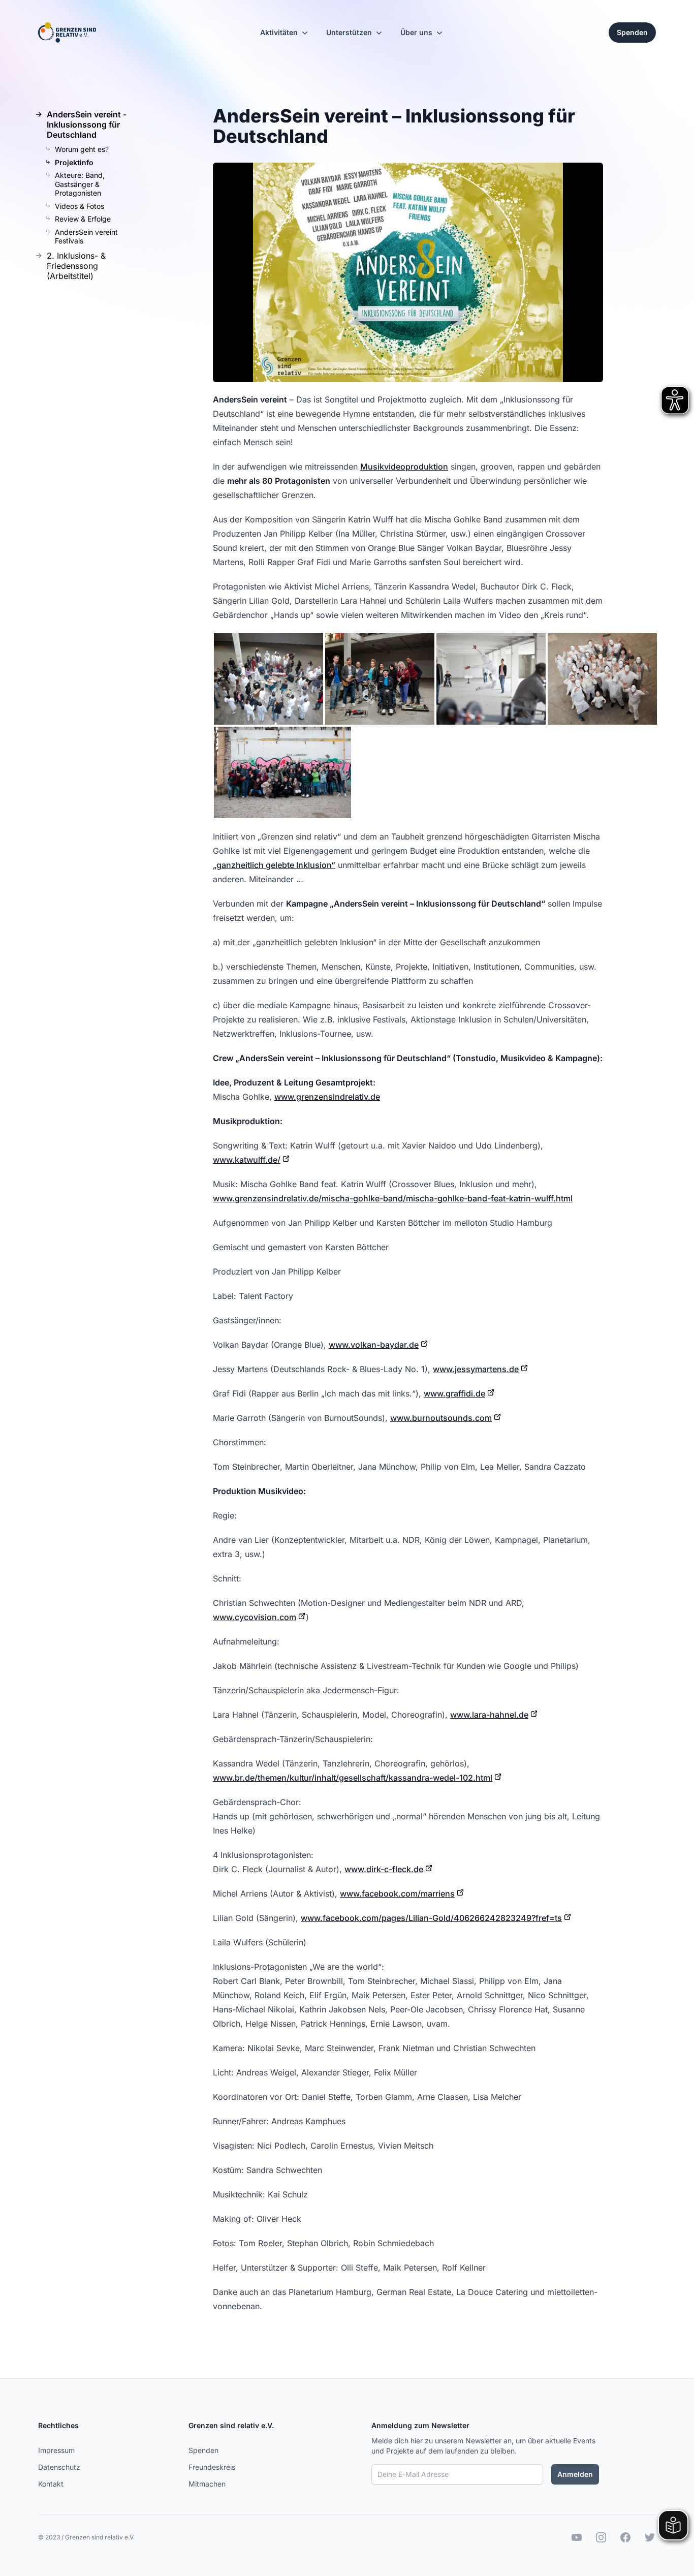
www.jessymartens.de (476, 1369)
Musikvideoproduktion (404, 467)
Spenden (203, 2450)
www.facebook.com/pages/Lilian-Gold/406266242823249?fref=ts (431, 1918)
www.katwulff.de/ (247, 1160)
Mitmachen (207, 2484)
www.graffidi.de (454, 1393)
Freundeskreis (212, 2467)
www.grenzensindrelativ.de (327, 1097)
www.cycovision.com (255, 1617)
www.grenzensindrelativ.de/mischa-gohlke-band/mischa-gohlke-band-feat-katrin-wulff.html (393, 1198)
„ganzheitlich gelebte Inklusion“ (274, 865)
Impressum (56, 2450)
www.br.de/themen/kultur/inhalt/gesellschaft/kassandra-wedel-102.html (353, 1778)
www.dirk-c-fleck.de (384, 1869)
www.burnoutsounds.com (441, 1418)
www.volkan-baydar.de (374, 1345)
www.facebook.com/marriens (397, 1894)
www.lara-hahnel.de (489, 1715)
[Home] (67, 33)
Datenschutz (59, 2467)
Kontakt (51, 2484)
